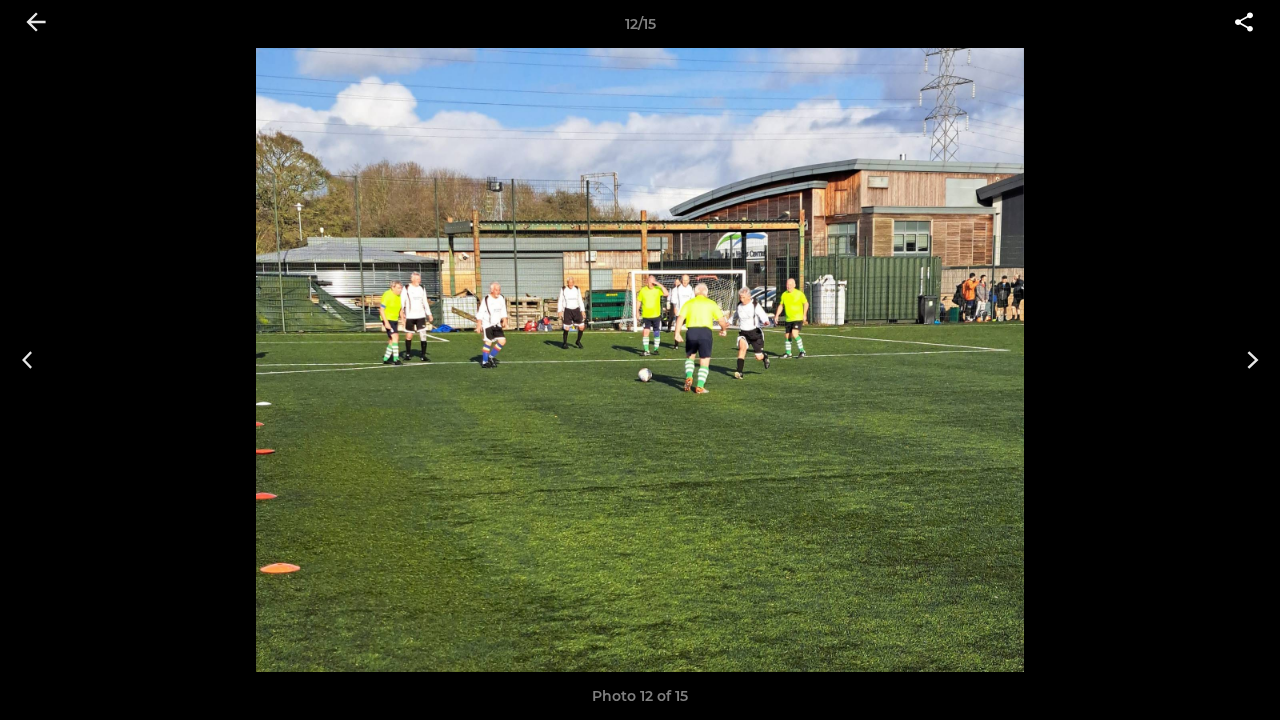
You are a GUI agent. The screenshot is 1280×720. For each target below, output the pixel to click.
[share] (1244, 24)
